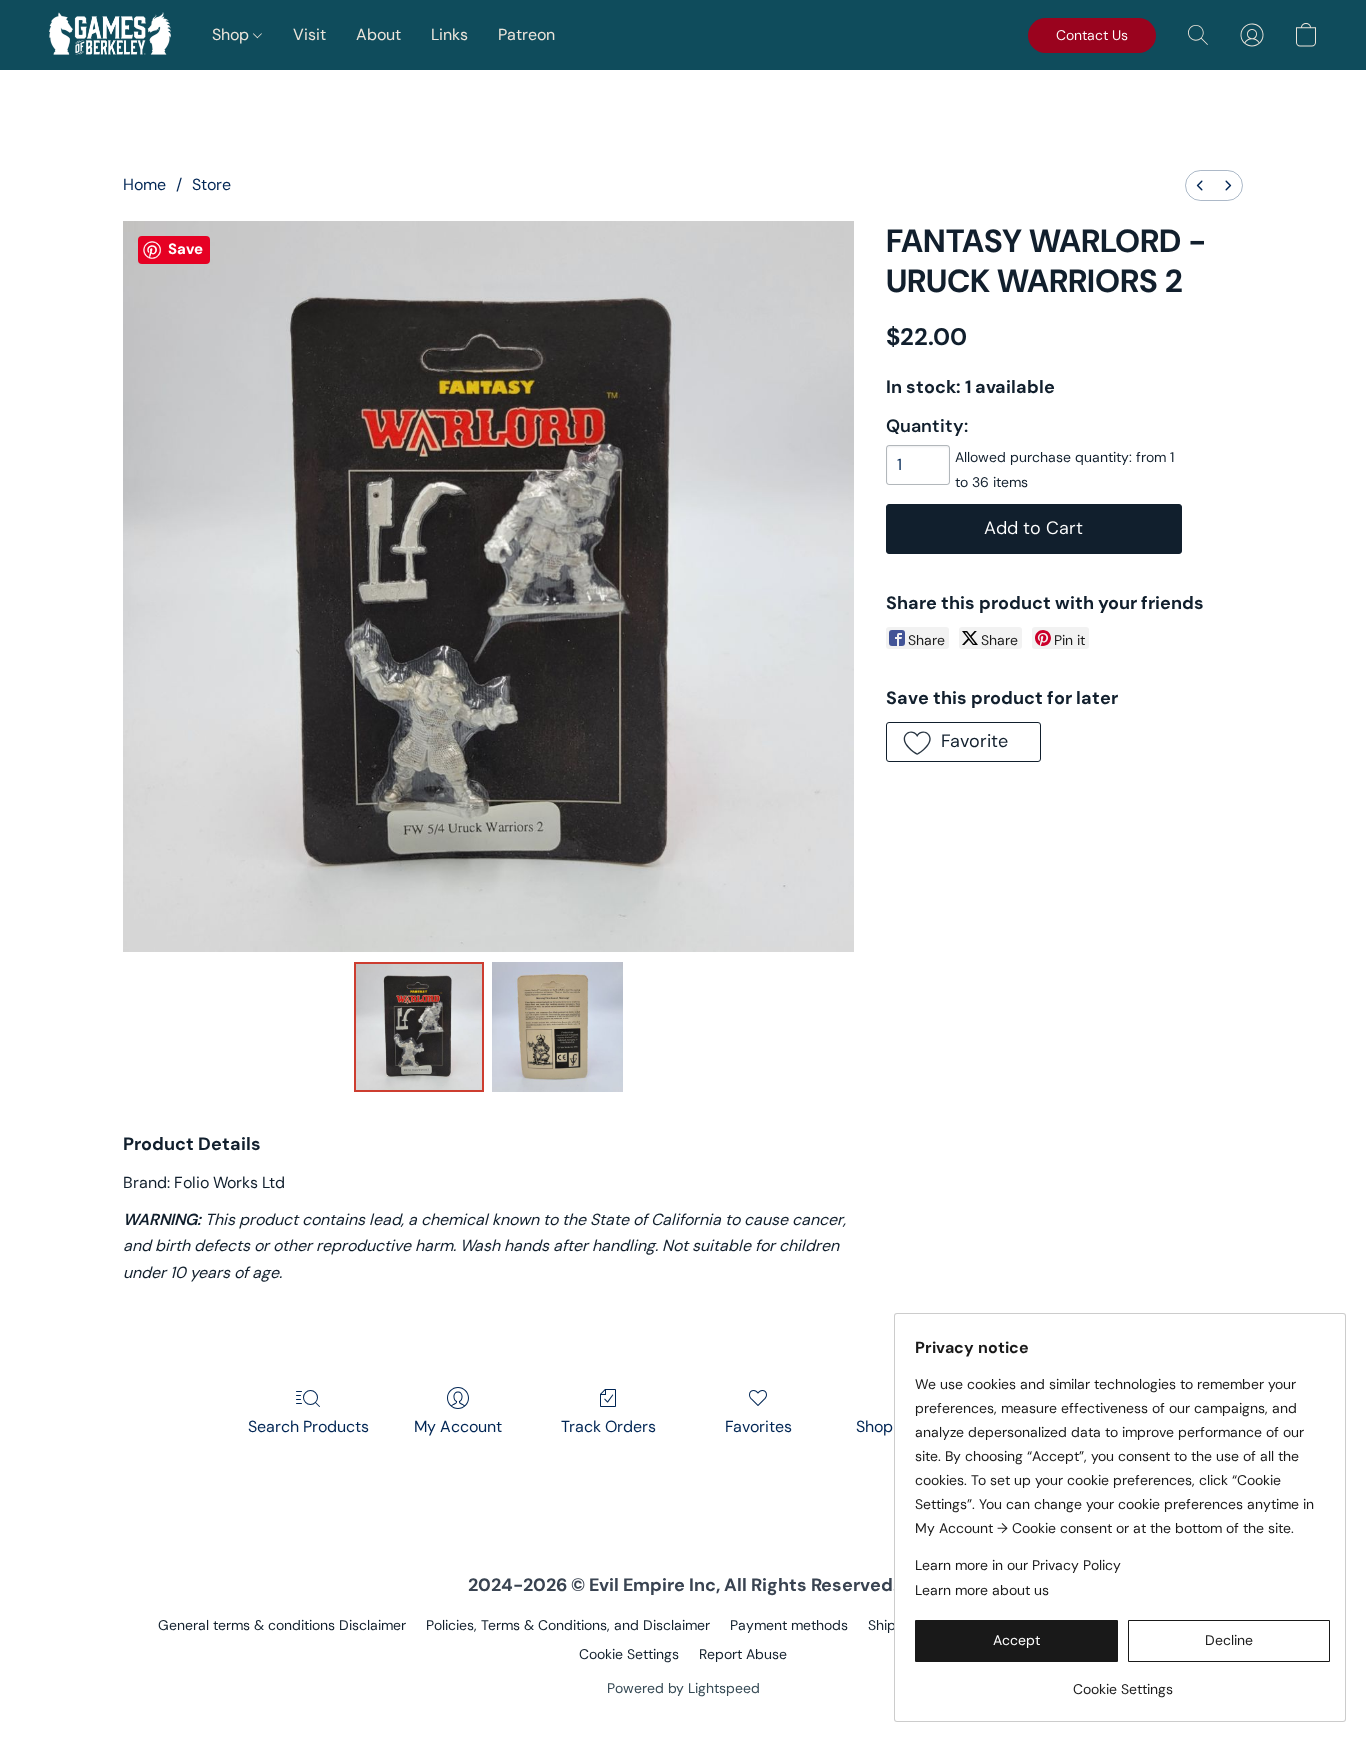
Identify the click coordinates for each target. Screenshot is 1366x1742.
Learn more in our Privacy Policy (1018, 1565)
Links (449, 34)
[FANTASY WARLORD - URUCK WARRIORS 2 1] (557, 1027)
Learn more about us (982, 1590)
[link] (1122, 1681)
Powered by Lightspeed (683, 1688)
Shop (232, 34)
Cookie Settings (629, 1654)
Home (144, 184)
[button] (110, 35)
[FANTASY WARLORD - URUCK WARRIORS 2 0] (419, 1027)
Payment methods (789, 1625)
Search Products (308, 1426)
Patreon (526, 34)
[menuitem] (1200, 185)
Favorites (758, 1426)
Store (211, 184)
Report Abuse (743, 1654)
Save (185, 249)
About (378, 34)
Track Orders (608, 1426)
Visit (309, 34)
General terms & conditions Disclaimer (282, 1625)
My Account (458, 1426)
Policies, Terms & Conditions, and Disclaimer (568, 1625)
